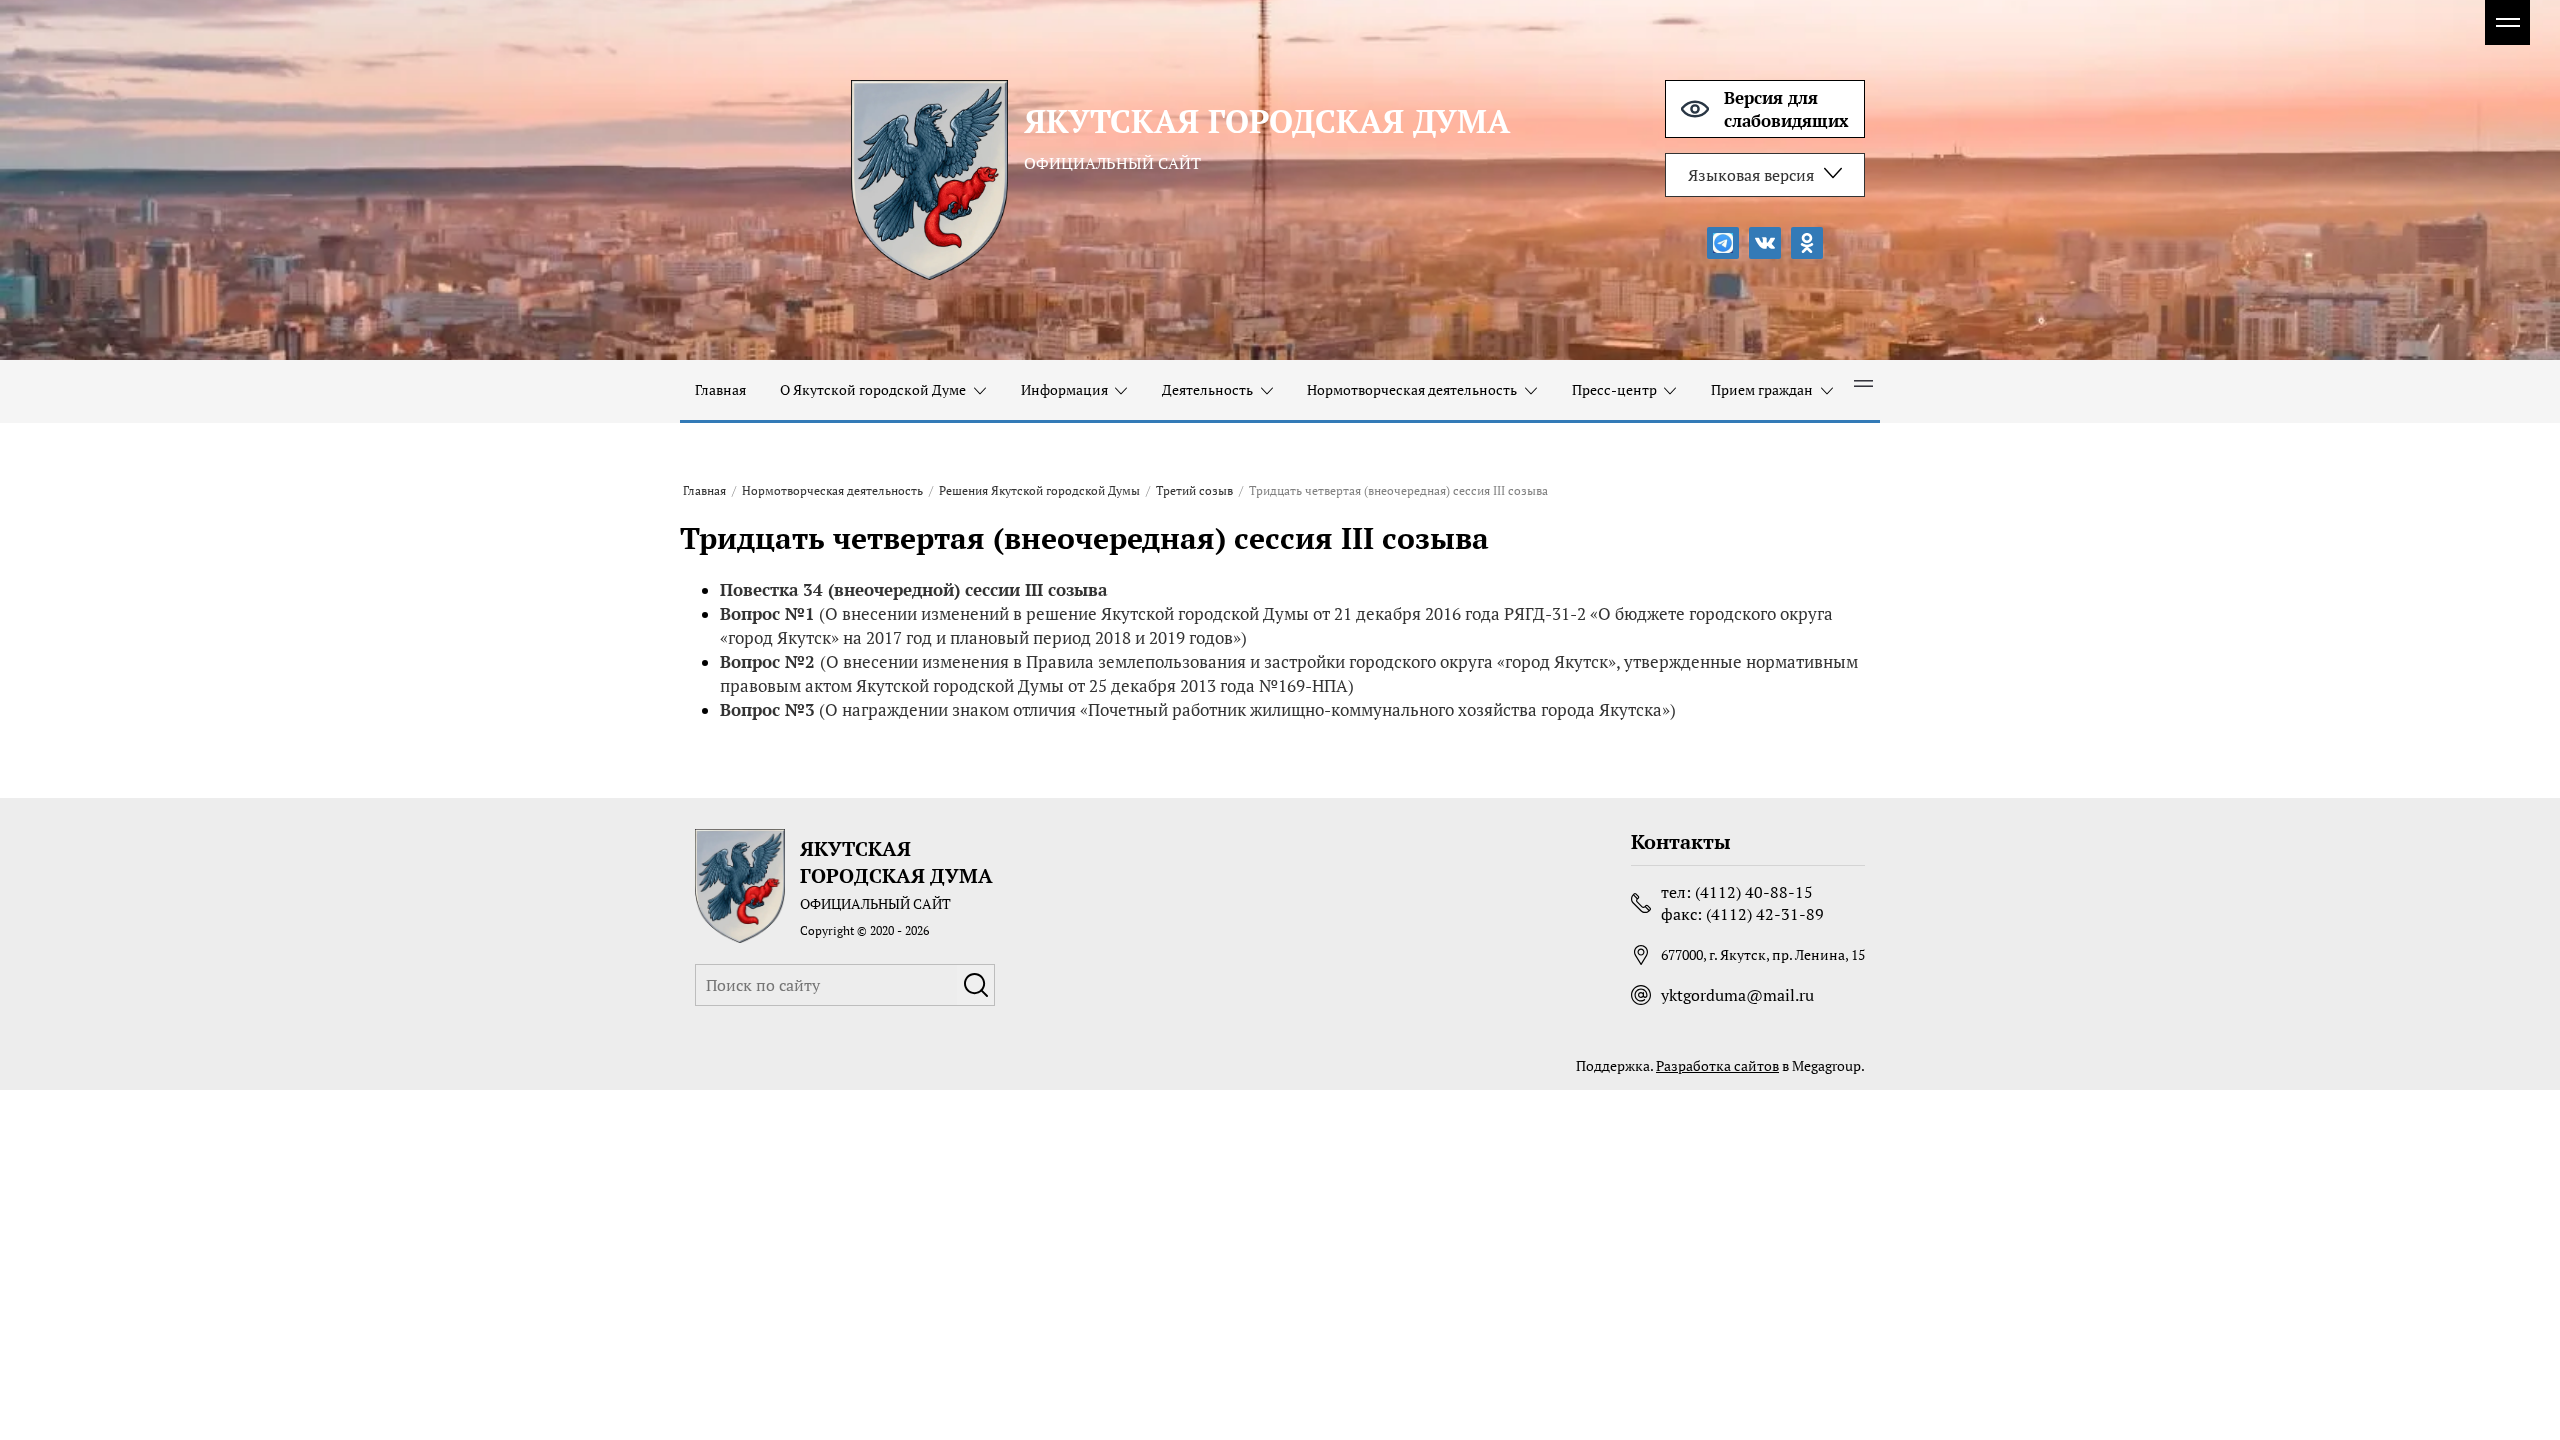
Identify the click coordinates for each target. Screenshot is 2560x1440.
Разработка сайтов (1717, 1065)
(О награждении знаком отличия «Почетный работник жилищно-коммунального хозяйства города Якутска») (1198, 709)
